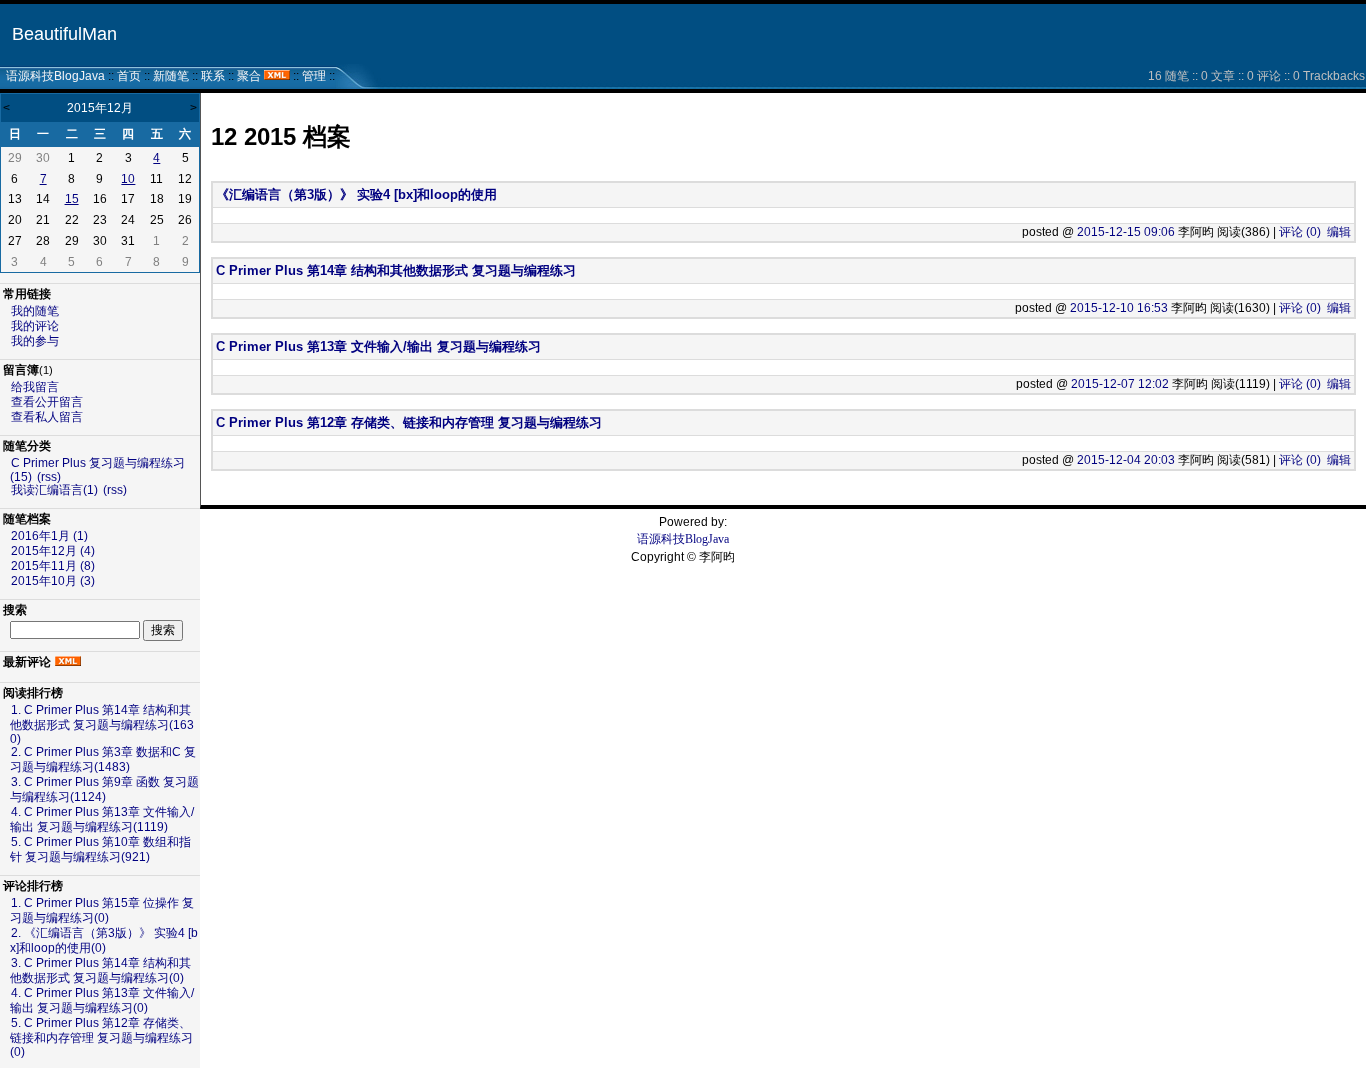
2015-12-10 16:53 (1119, 308)
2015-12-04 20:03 (1126, 460)
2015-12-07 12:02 (1120, 384)
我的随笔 (35, 311)
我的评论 (35, 326)
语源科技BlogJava (55, 76)
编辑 (1339, 232)
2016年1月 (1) (49, 536)
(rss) (49, 477)
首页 (129, 76)
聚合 (249, 76)
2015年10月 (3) (53, 581)
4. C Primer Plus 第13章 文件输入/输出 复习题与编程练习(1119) (102, 819)
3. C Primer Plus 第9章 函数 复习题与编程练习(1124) (104, 789)
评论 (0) (1300, 232)
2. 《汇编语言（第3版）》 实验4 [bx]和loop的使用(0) (104, 940)
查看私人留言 (47, 417)
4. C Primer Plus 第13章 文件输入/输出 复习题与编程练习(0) (102, 1000)
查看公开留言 (47, 402)
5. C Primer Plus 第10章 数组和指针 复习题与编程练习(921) (100, 849)
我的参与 (35, 341)
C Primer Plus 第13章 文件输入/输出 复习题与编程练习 (378, 346)
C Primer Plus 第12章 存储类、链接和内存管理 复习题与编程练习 (409, 422)
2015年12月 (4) (53, 551)
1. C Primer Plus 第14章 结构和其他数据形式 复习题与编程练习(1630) (102, 724)
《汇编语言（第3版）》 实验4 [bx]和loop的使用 (356, 194)
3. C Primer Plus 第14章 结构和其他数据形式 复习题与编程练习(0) (100, 970)
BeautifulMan (64, 34)
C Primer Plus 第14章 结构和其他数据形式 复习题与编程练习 (396, 270)
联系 (213, 76)
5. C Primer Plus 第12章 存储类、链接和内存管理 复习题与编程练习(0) (101, 1037)
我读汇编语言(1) (54, 490)
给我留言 (35, 387)
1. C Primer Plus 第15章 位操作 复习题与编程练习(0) (102, 910)
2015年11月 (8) (53, 566)
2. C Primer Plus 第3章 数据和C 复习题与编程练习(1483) (103, 759)
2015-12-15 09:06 (1126, 232)
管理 (314, 76)
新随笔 (171, 76)
